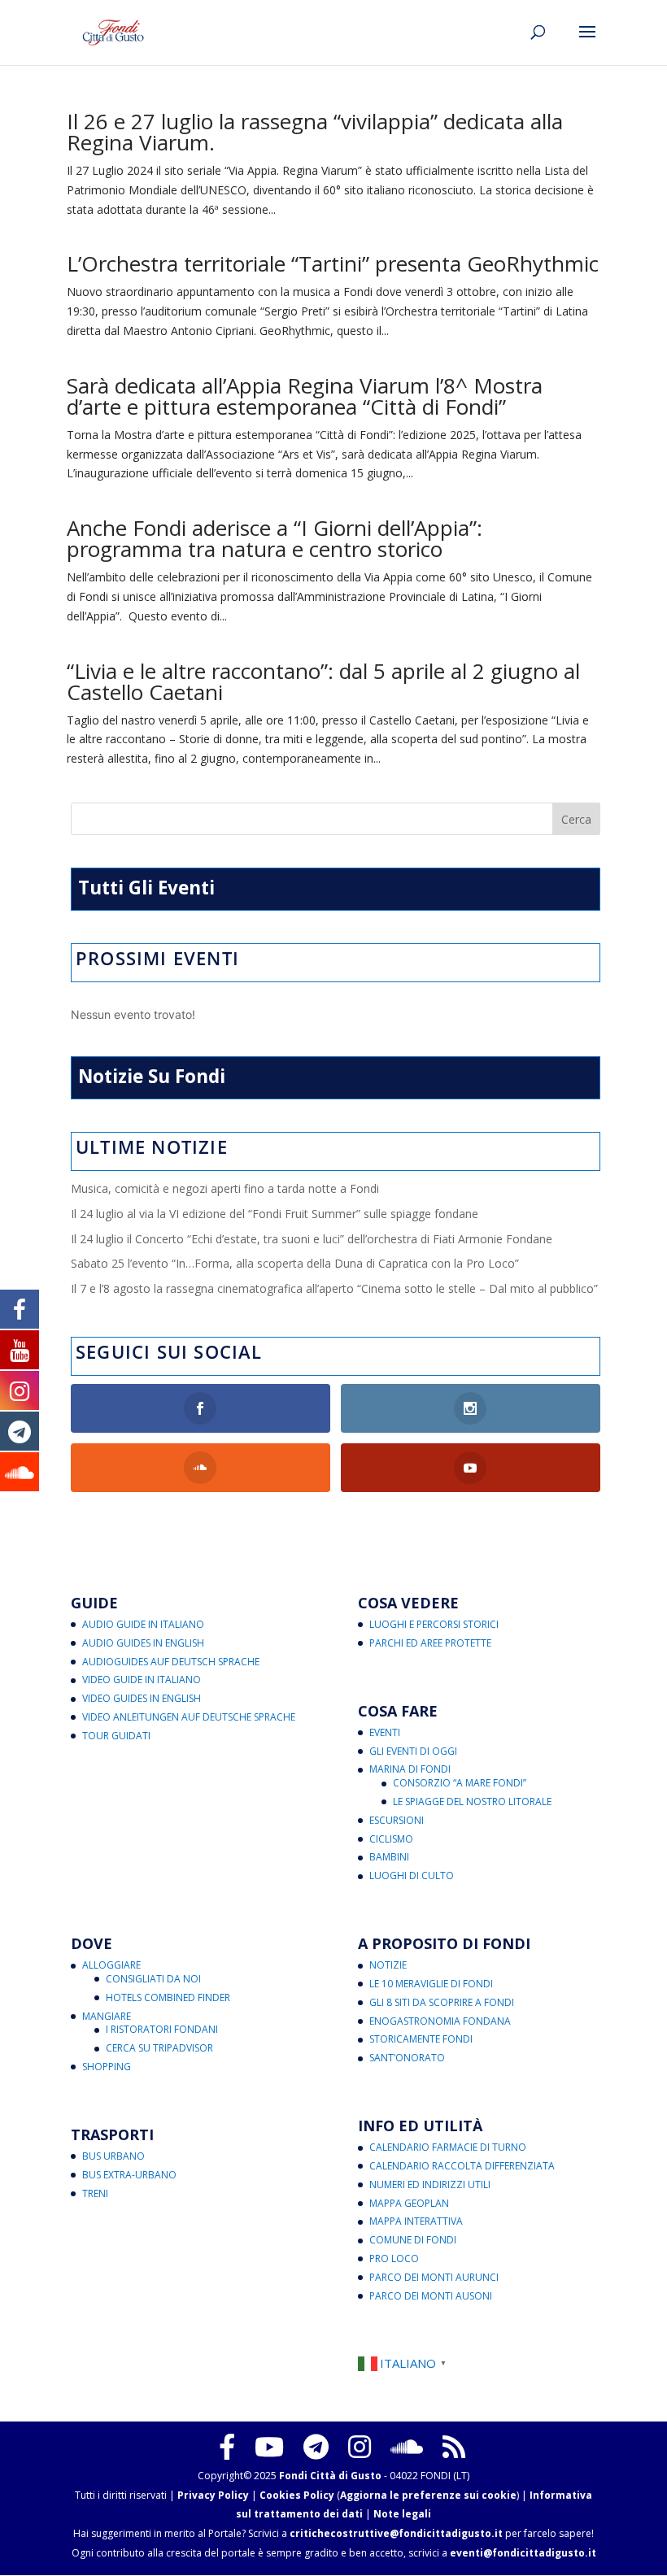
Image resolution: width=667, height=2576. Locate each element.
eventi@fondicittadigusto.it (523, 2553)
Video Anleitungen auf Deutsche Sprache (189, 1717)
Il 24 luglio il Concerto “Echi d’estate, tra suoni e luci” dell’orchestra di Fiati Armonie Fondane (312, 1239)
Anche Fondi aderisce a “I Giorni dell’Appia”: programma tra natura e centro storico (275, 538)
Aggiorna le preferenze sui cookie (428, 2495)
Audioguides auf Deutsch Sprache (171, 1662)
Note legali (402, 2514)
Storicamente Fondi (421, 2039)
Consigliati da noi (153, 1979)
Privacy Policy (213, 2495)
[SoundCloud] (407, 2447)
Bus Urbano (113, 2156)
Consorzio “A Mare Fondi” (460, 1783)
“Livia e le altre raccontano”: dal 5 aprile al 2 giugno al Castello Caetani (323, 681)
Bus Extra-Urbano (129, 2175)
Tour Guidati (116, 1736)
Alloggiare (111, 1965)
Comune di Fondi (413, 2240)
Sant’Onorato (407, 2058)
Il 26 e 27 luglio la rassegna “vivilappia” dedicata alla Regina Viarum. (315, 132)
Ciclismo (391, 1839)
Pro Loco (394, 2258)
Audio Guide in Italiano (143, 1624)
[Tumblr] (316, 2447)
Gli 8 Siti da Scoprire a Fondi (442, 2002)
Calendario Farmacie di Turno (448, 2147)
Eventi (385, 1732)
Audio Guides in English (143, 1643)
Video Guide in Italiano (142, 1680)
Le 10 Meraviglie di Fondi (431, 1984)
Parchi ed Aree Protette (430, 1643)
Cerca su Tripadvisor (159, 2048)
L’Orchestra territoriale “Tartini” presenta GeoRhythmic (333, 263)
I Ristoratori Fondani (162, 2029)
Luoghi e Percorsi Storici (434, 1624)
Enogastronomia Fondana (440, 2021)
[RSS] (454, 2447)
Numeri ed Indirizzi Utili (430, 2184)
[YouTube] (269, 2447)
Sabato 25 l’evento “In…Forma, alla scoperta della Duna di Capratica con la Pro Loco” (295, 1263)
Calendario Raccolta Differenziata (462, 2166)
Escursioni (397, 1820)
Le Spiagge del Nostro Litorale (472, 1801)
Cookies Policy (297, 2495)
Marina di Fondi (410, 1769)
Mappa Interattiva (416, 2221)
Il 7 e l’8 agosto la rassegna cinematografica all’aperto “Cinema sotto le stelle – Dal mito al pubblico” (334, 1288)
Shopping (107, 2067)
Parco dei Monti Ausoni (431, 2296)
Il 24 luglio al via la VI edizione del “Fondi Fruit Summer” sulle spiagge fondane (275, 1214)
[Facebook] (227, 2447)
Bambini (389, 1857)
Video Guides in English (142, 1698)
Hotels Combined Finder (168, 1997)
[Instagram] (360, 2447)
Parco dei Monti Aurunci (434, 2277)
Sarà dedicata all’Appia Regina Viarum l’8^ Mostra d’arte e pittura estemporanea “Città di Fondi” (305, 396)
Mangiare (107, 2016)
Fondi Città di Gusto (330, 2476)
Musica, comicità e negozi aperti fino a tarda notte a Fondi (225, 1188)
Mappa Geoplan (409, 2203)
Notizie (388, 1965)
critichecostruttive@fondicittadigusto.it (396, 2533)
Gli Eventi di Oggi (413, 1751)
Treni (95, 2193)
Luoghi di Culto (412, 1875)
